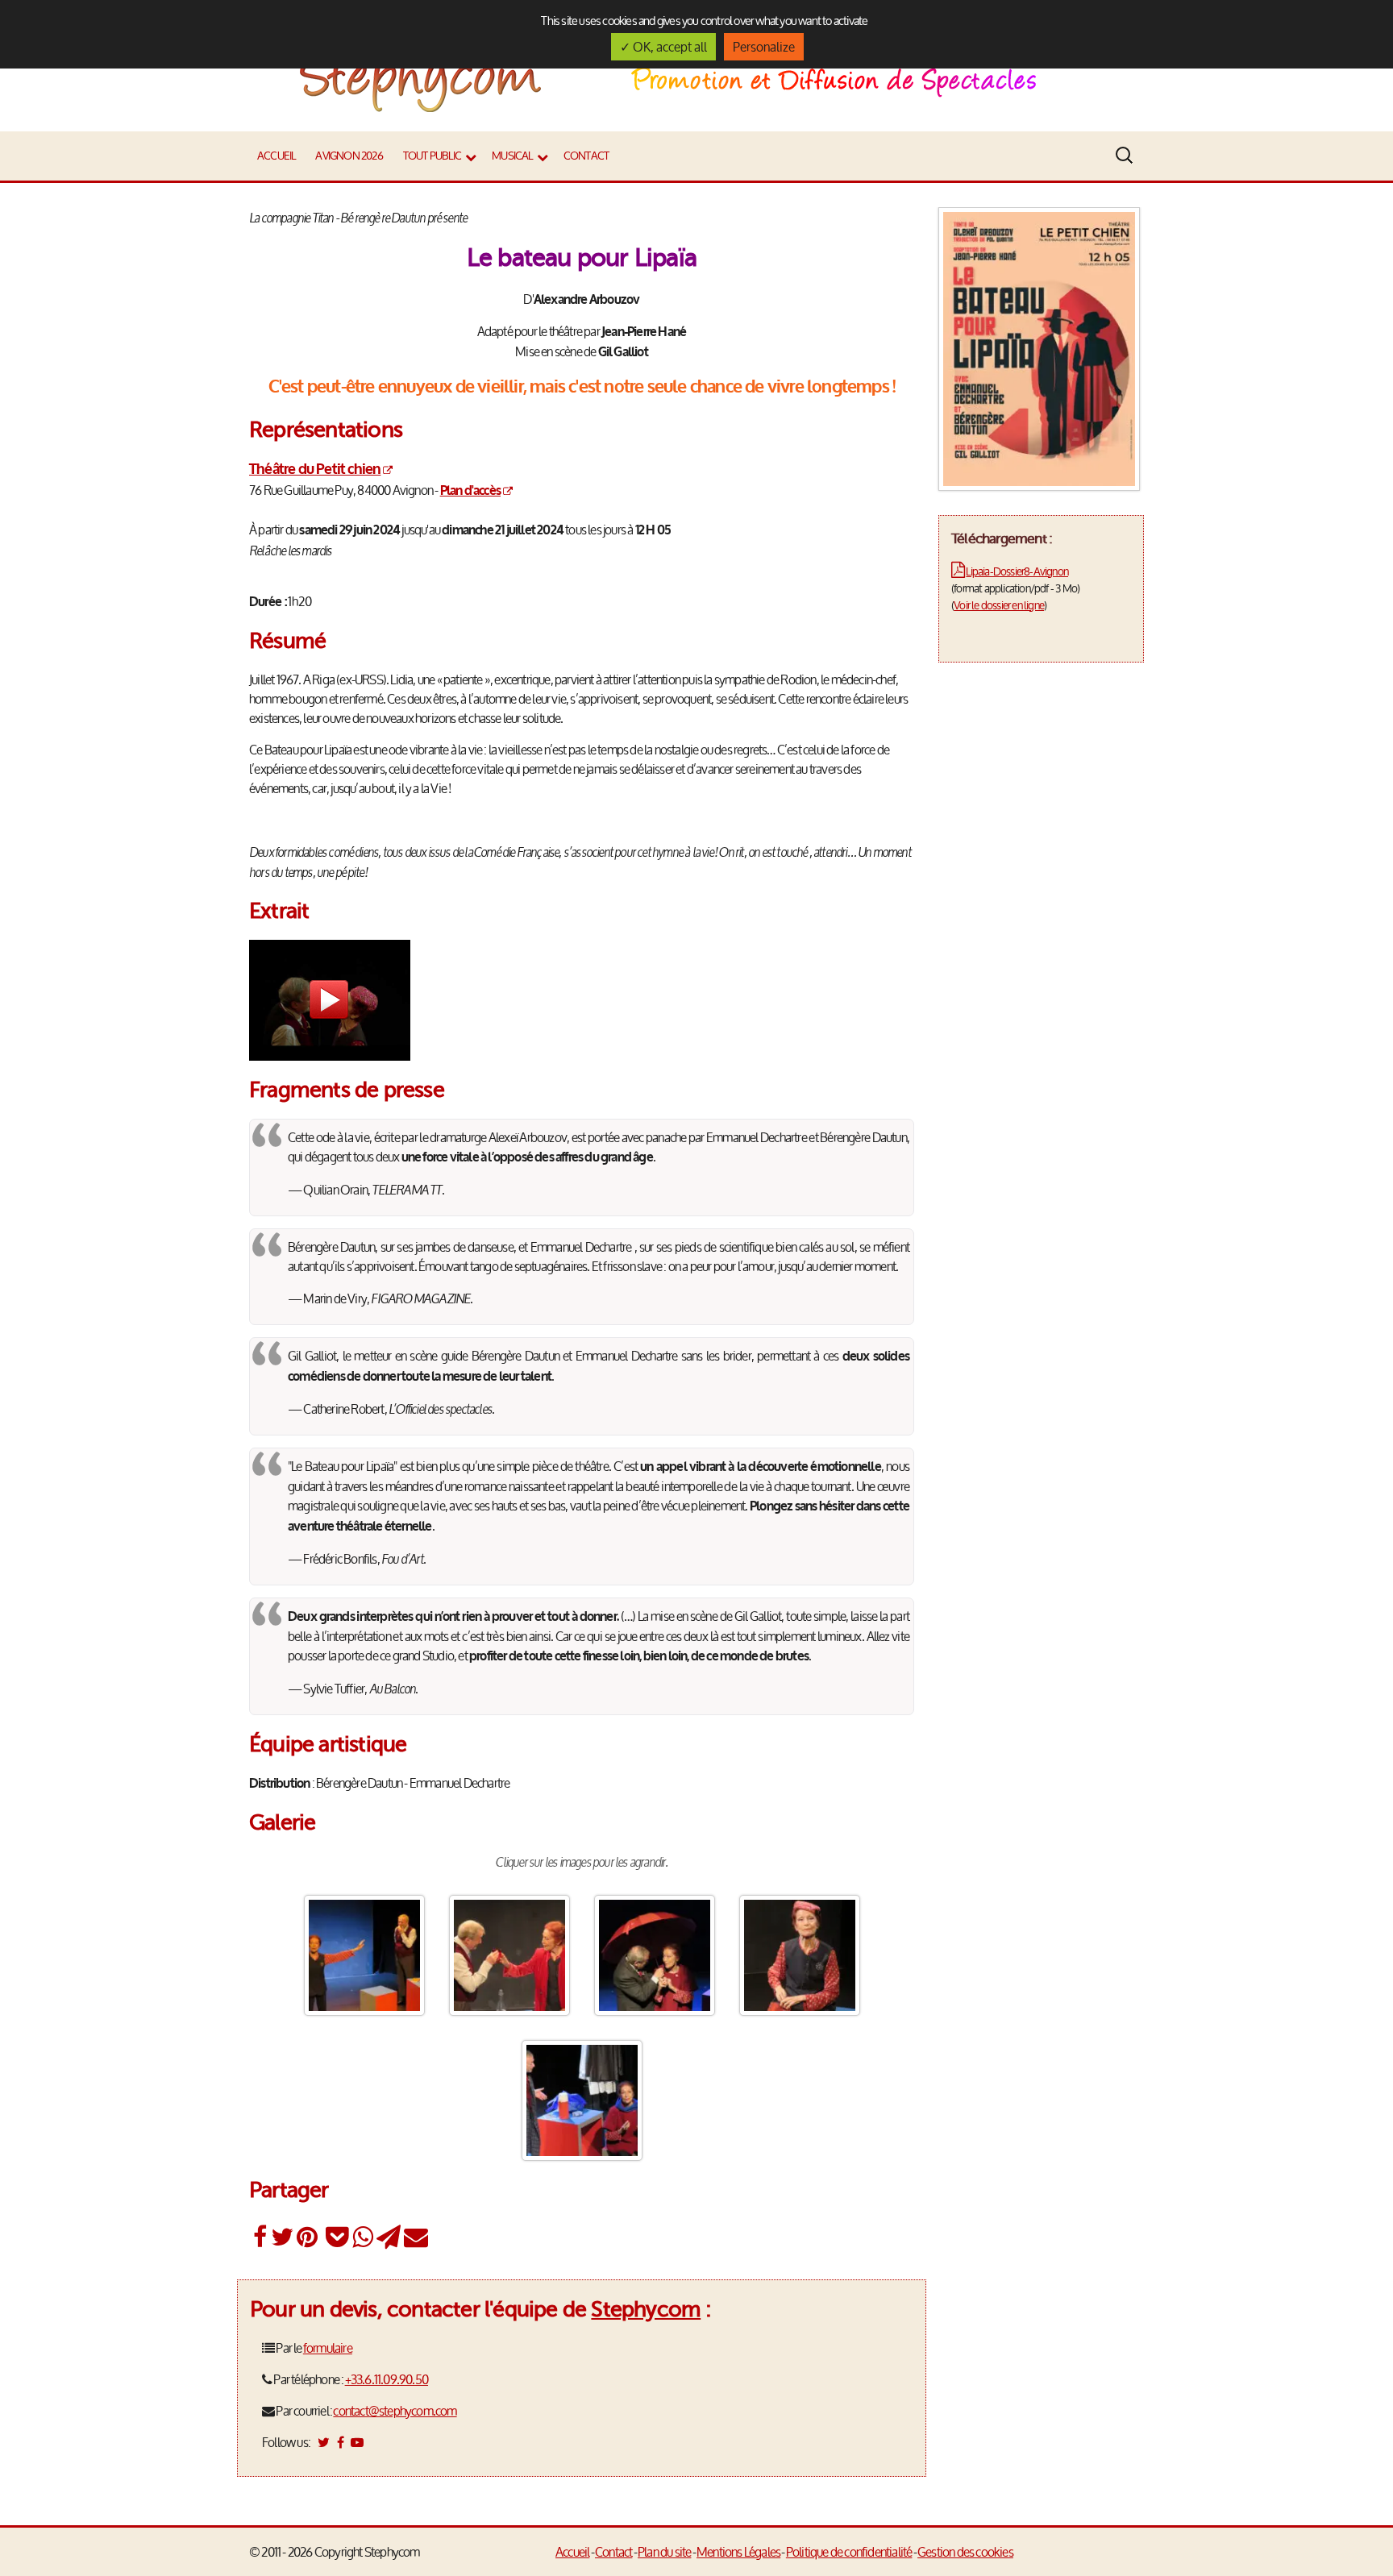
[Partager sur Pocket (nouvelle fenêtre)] (337, 2237)
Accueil (276, 156)
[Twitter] (323, 2442)
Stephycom (646, 2309)
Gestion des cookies (965, 2552)
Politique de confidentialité (849, 2552)
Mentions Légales (738, 2552)
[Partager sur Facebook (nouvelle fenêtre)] (260, 2237)
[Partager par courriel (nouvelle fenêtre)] (416, 2237)
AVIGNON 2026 (349, 156)
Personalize (764, 47)
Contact (586, 156)
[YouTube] (357, 2442)
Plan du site (664, 2552)
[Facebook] (340, 2442)
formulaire (328, 2348)
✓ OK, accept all (663, 47)
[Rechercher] (1128, 156)
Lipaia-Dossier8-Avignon (1017, 571)
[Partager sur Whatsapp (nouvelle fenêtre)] (362, 2237)
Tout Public (432, 156)
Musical (512, 156)
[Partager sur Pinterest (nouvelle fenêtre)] (307, 2237)
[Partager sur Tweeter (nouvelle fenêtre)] (282, 2237)
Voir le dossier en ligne (999, 605)
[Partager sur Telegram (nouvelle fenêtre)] (388, 2237)
